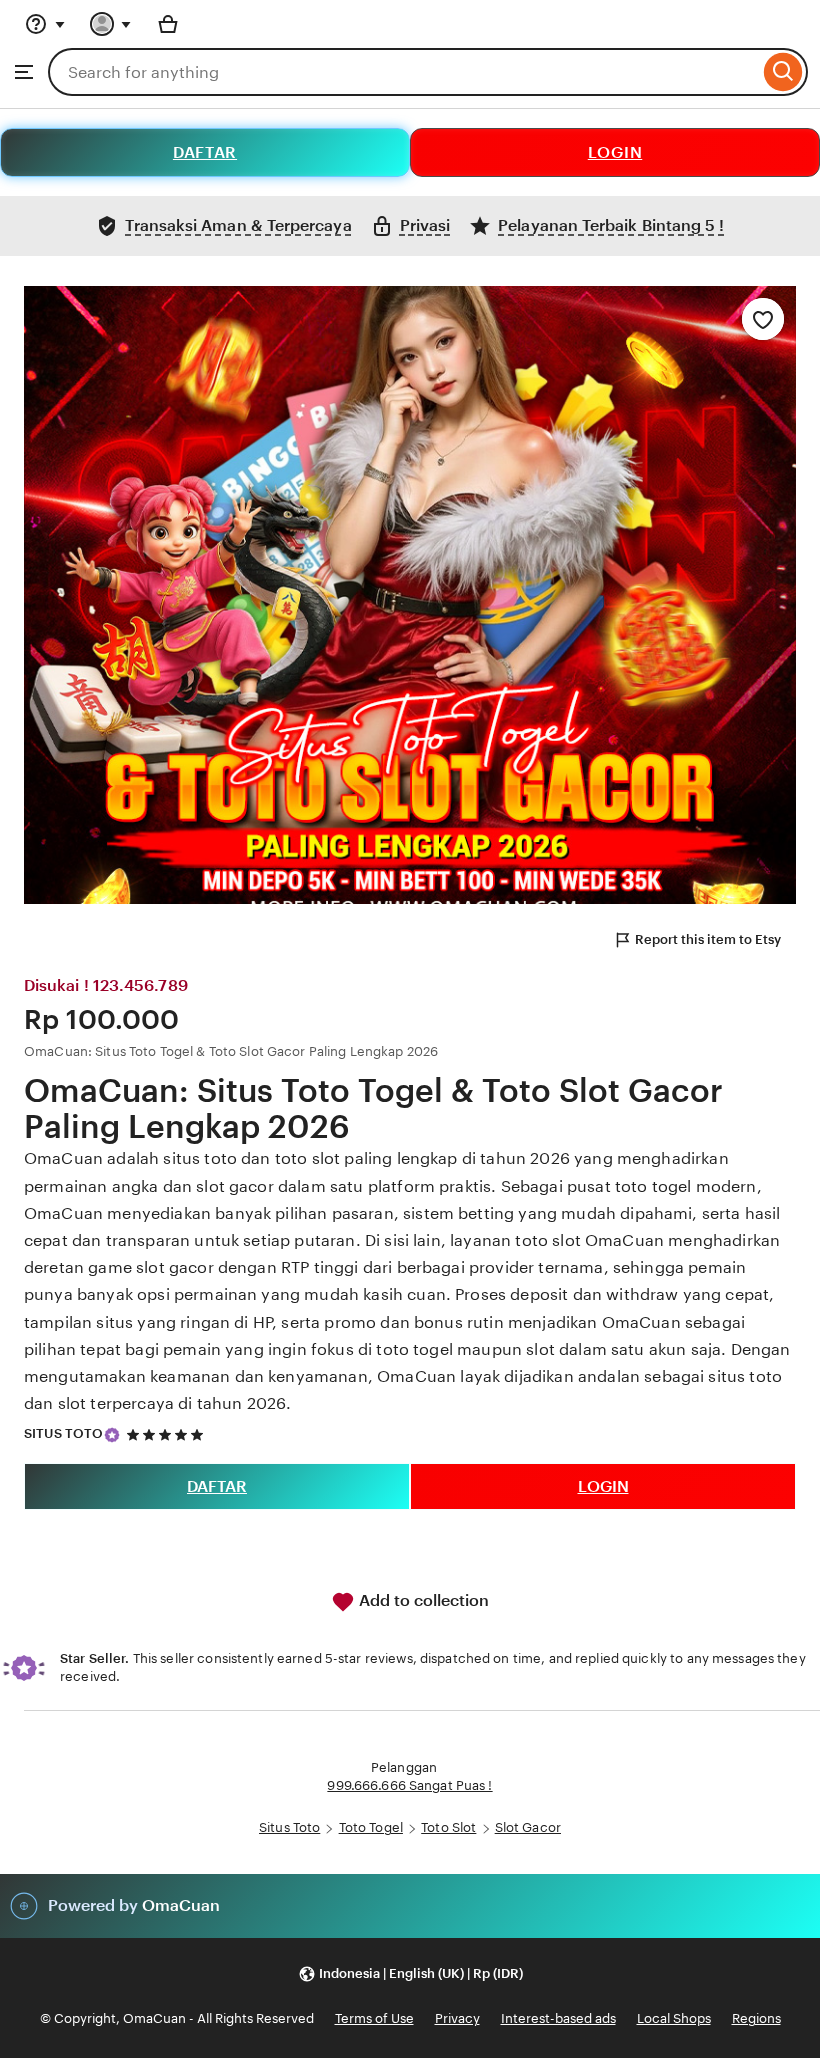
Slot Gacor (528, 1827)
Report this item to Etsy (708, 939)
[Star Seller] (112, 1435)
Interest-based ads (558, 2018)
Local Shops (674, 2018)
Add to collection (422, 1600)
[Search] (783, 72)
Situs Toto (289, 1827)
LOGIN (615, 152)
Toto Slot (448, 1827)
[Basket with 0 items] (168, 24)
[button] (410, 1974)
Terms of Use (374, 2018)
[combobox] (403, 72)
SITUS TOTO (63, 1433)
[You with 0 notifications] (111, 24)
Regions (756, 2018)
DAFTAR (205, 152)
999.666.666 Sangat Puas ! (409, 1785)
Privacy (457, 2018)
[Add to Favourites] (763, 319)
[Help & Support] (45, 24)
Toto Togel (371, 1827)
